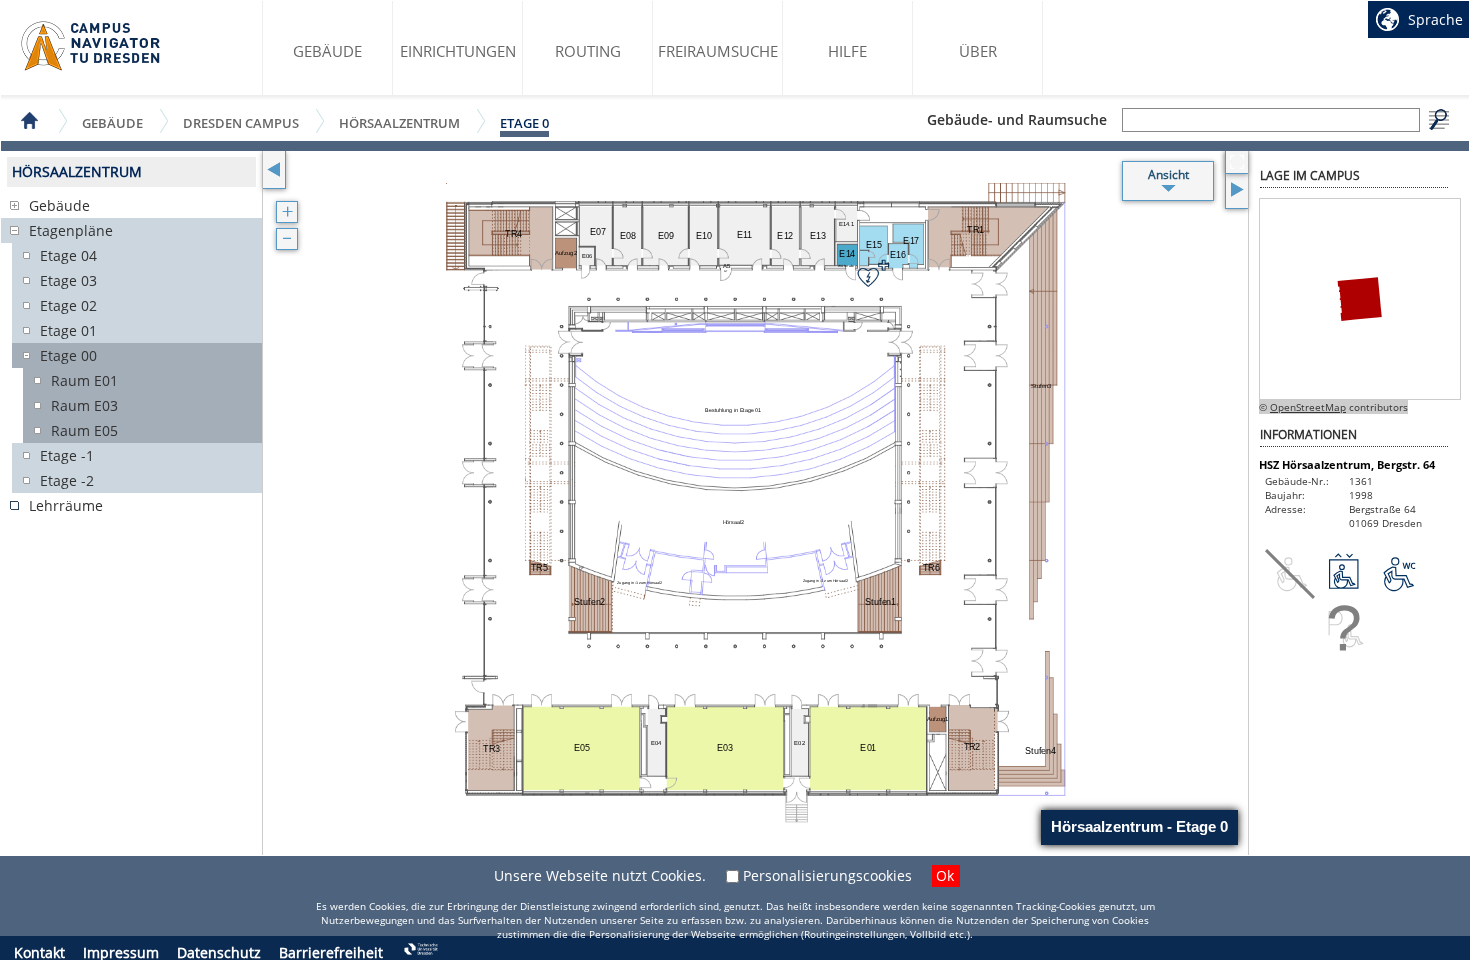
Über (978, 51)
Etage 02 (68, 305)
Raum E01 (84, 380)
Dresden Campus (241, 122)
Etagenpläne (71, 230)
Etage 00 (68, 355)
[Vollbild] (1236, 162)
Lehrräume (66, 505)
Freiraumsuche (718, 51)
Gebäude (327, 51)
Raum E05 (84, 430)
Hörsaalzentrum (399, 122)
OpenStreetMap (1308, 407)
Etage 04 (68, 255)
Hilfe (847, 51)
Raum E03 (84, 405)
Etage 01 (68, 330)
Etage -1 (67, 455)
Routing (588, 51)
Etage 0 (524, 123)
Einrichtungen (458, 51)
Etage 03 (68, 280)
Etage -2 (67, 480)
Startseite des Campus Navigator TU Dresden (91, 46)
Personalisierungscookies (827, 875)
